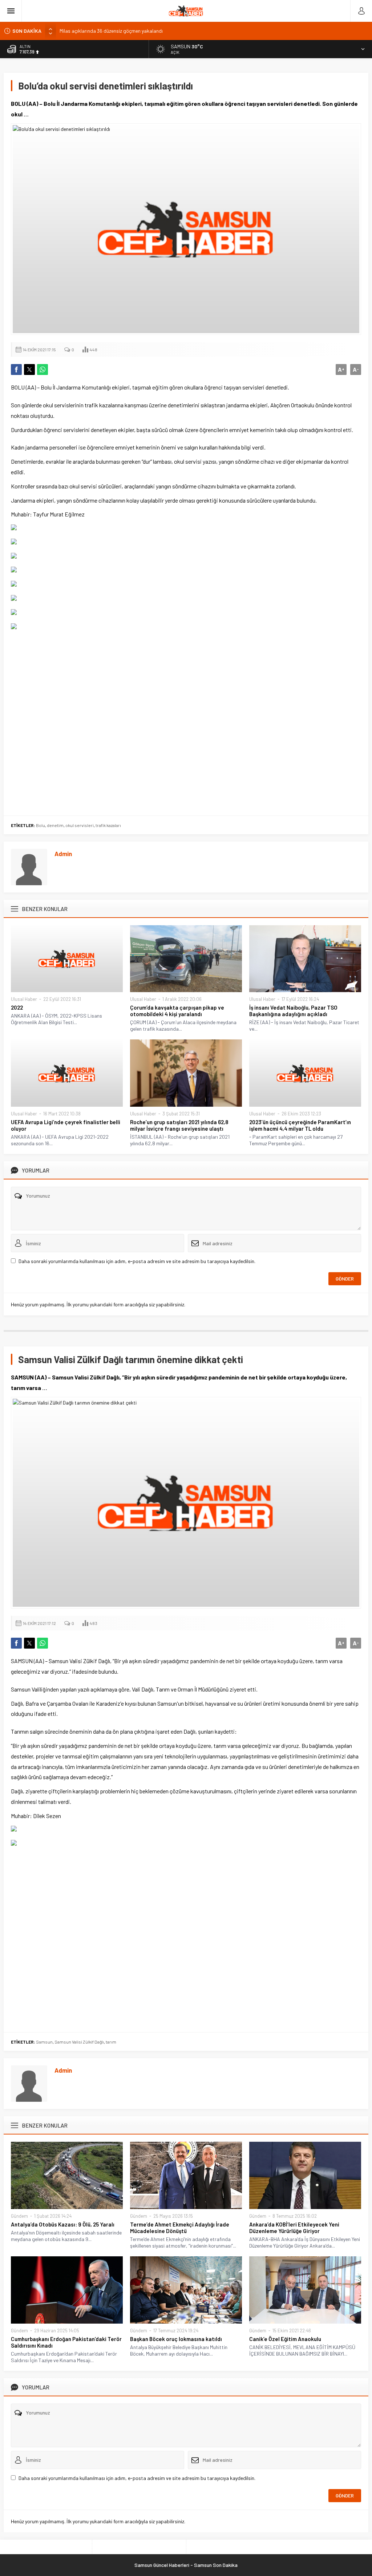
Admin (63, 854)
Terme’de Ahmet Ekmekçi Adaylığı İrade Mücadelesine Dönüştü (180, 2228)
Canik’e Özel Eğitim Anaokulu (285, 2339)
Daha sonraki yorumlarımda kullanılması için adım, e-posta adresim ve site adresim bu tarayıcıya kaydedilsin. (137, 1261)
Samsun (44, 2042)
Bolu (41, 825)
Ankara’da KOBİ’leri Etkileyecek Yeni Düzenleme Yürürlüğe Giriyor (294, 2228)
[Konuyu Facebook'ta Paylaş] (16, 370)
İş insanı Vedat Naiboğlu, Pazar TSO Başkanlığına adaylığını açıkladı (293, 1011)
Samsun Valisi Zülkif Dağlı (79, 2042)
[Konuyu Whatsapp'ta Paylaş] (43, 370)
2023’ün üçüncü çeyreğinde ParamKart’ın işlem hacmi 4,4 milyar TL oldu (300, 1125)
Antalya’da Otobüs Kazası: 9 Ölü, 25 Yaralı (63, 2224)
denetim (55, 825)
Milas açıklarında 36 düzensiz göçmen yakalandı (111, 31)
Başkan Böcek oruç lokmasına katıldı (176, 2339)
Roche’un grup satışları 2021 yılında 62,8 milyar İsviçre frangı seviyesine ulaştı (179, 1125)
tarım (111, 2042)
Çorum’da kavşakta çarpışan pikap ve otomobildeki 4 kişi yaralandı (177, 1011)
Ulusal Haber (24, 999)
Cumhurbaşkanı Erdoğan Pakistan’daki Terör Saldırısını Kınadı (66, 2342)
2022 (17, 1007)
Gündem (19, 2216)
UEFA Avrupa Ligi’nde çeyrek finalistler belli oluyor (66, 1125)
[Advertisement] (186, 720)
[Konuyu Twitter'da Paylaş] (29, 370)
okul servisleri (80, 825)
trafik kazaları (108, 825)
